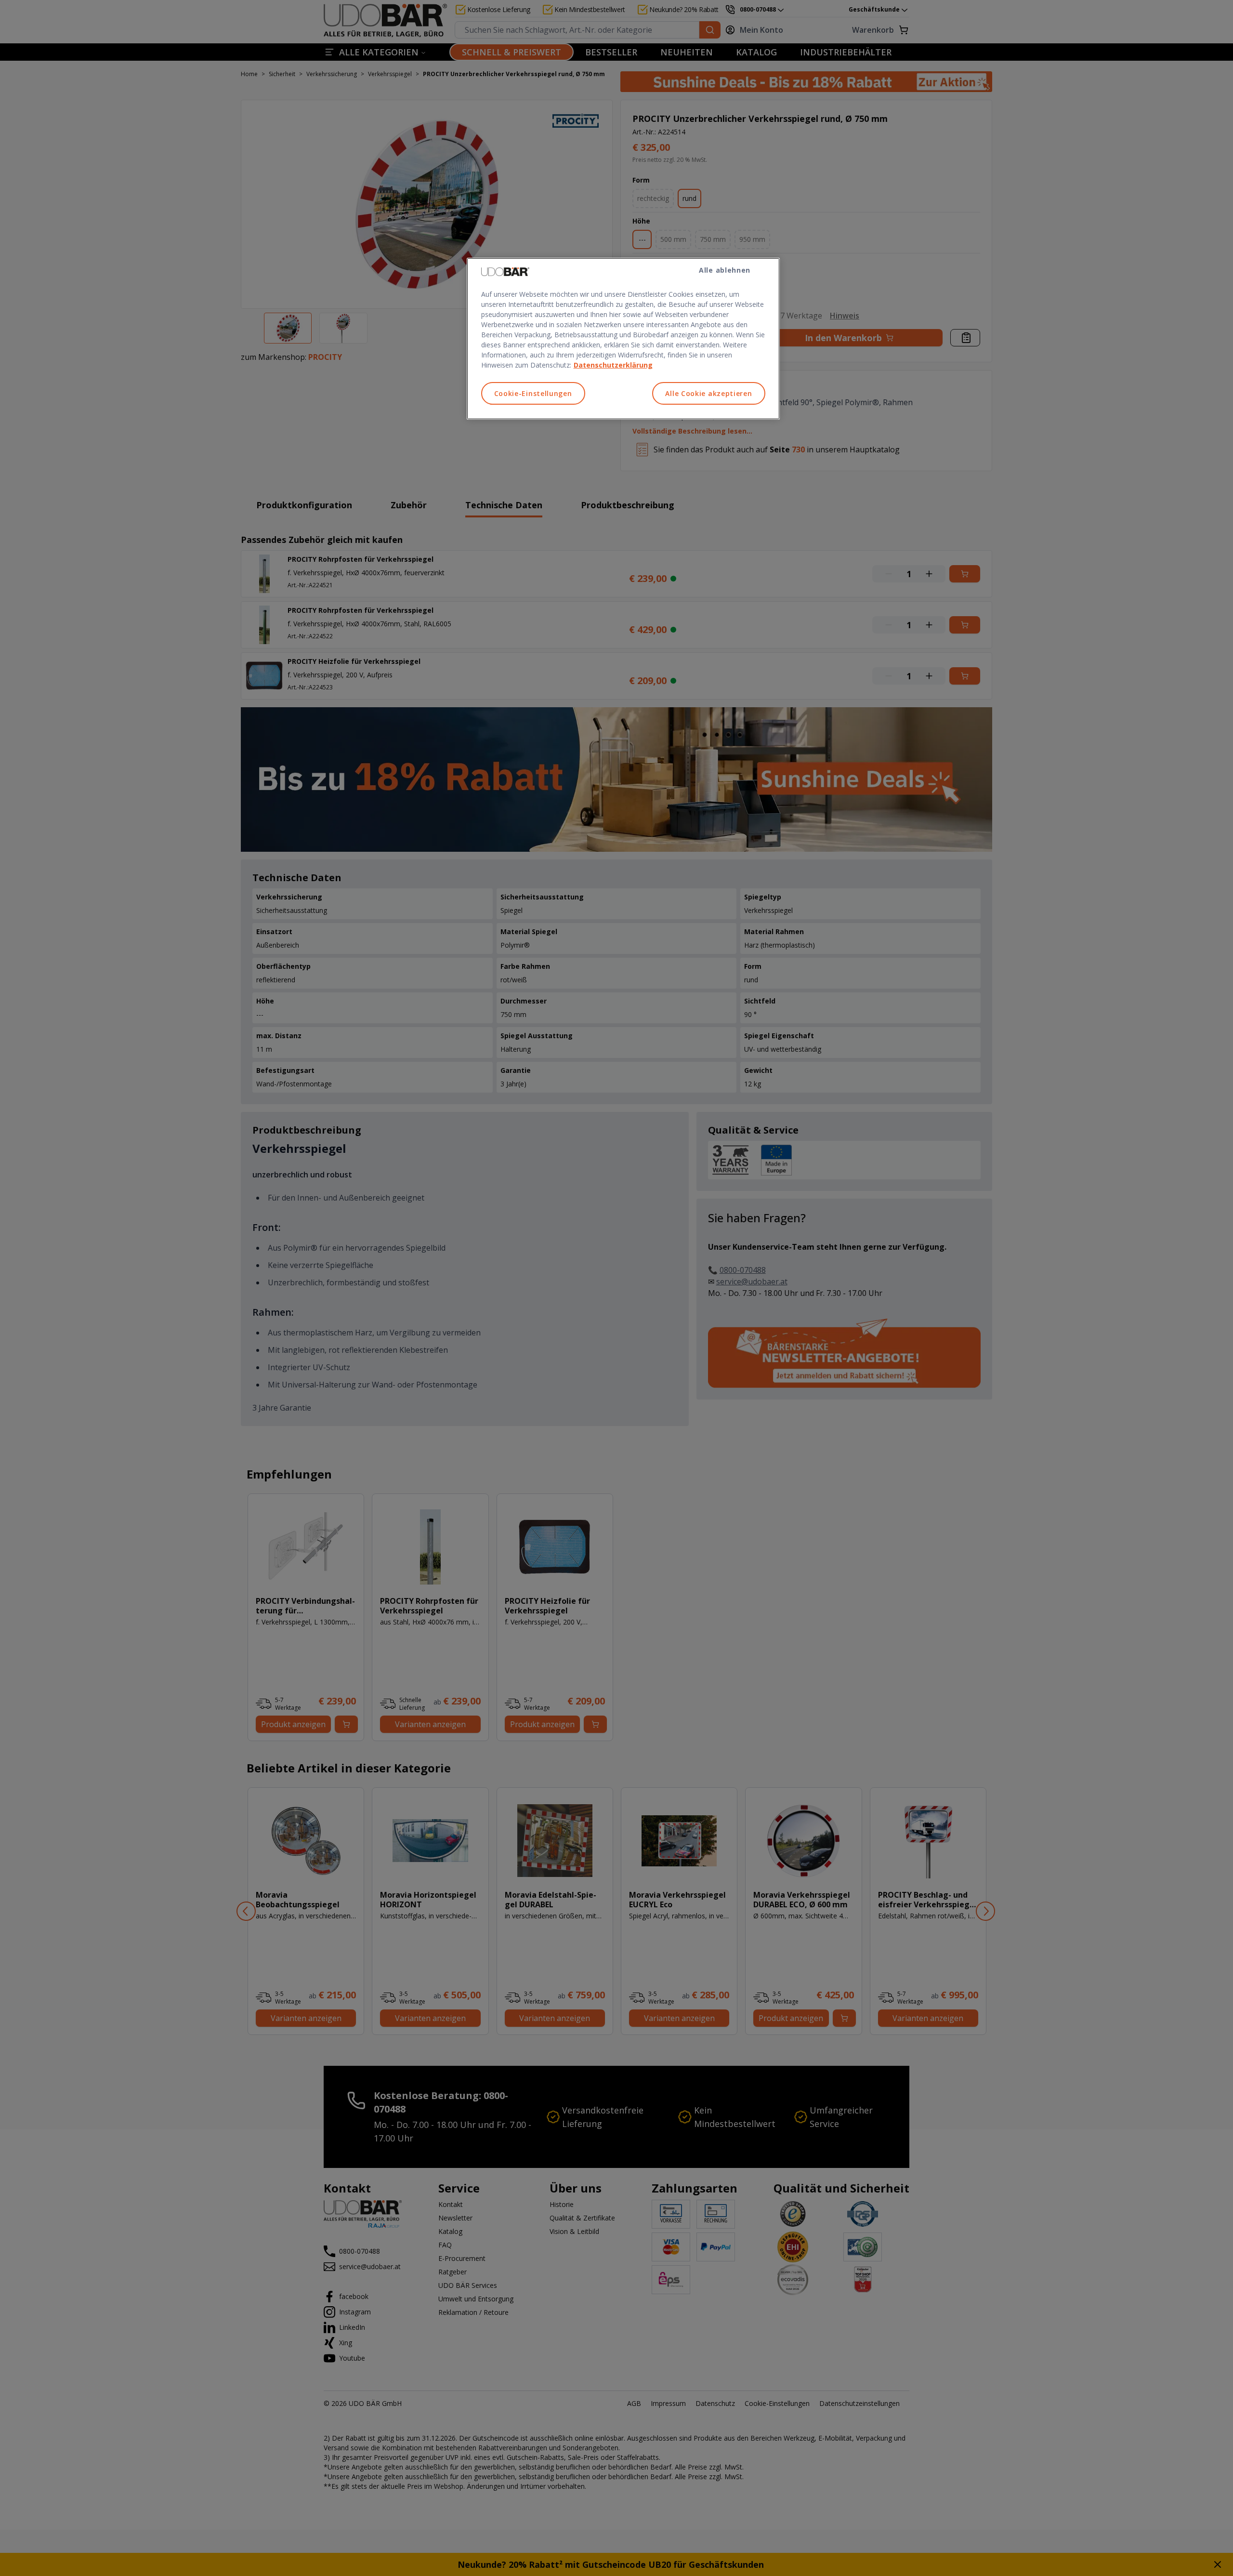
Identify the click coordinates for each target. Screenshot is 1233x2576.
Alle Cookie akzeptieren (708, 393)
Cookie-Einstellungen (533, 393)
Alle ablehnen (725, 270)
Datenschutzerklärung (613, 365)
